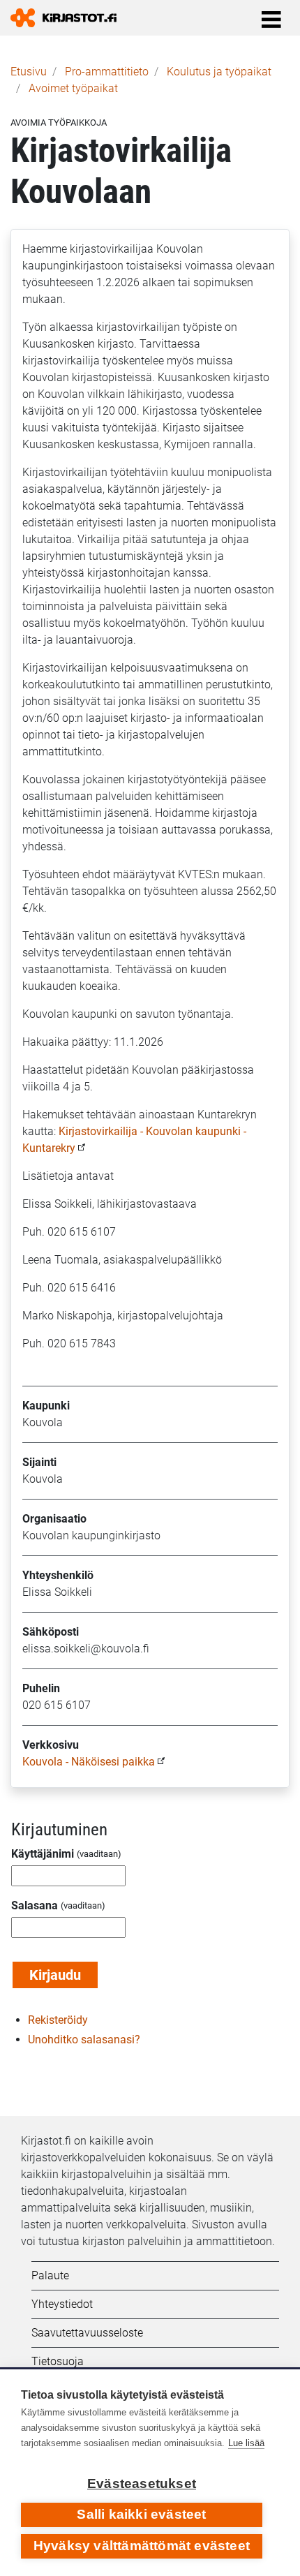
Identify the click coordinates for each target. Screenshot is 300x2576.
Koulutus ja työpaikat (219, 72)
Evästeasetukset (142, 2484)
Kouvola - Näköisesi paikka (90, 1762)
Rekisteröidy (58, 2020)
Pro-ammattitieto (107, 72)
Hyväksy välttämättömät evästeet (142, 2546)
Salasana (35, 1905)
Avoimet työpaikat (73, 88)
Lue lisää (246, 2443)
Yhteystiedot (62, 2304)
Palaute (50, 2275)
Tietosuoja (58, 2361)
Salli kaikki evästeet (141, 2514)
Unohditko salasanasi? (84, 2040)
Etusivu (29, 72)
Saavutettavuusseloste (87, 2333)
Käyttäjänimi (43, 1854)
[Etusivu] (69, 18)
